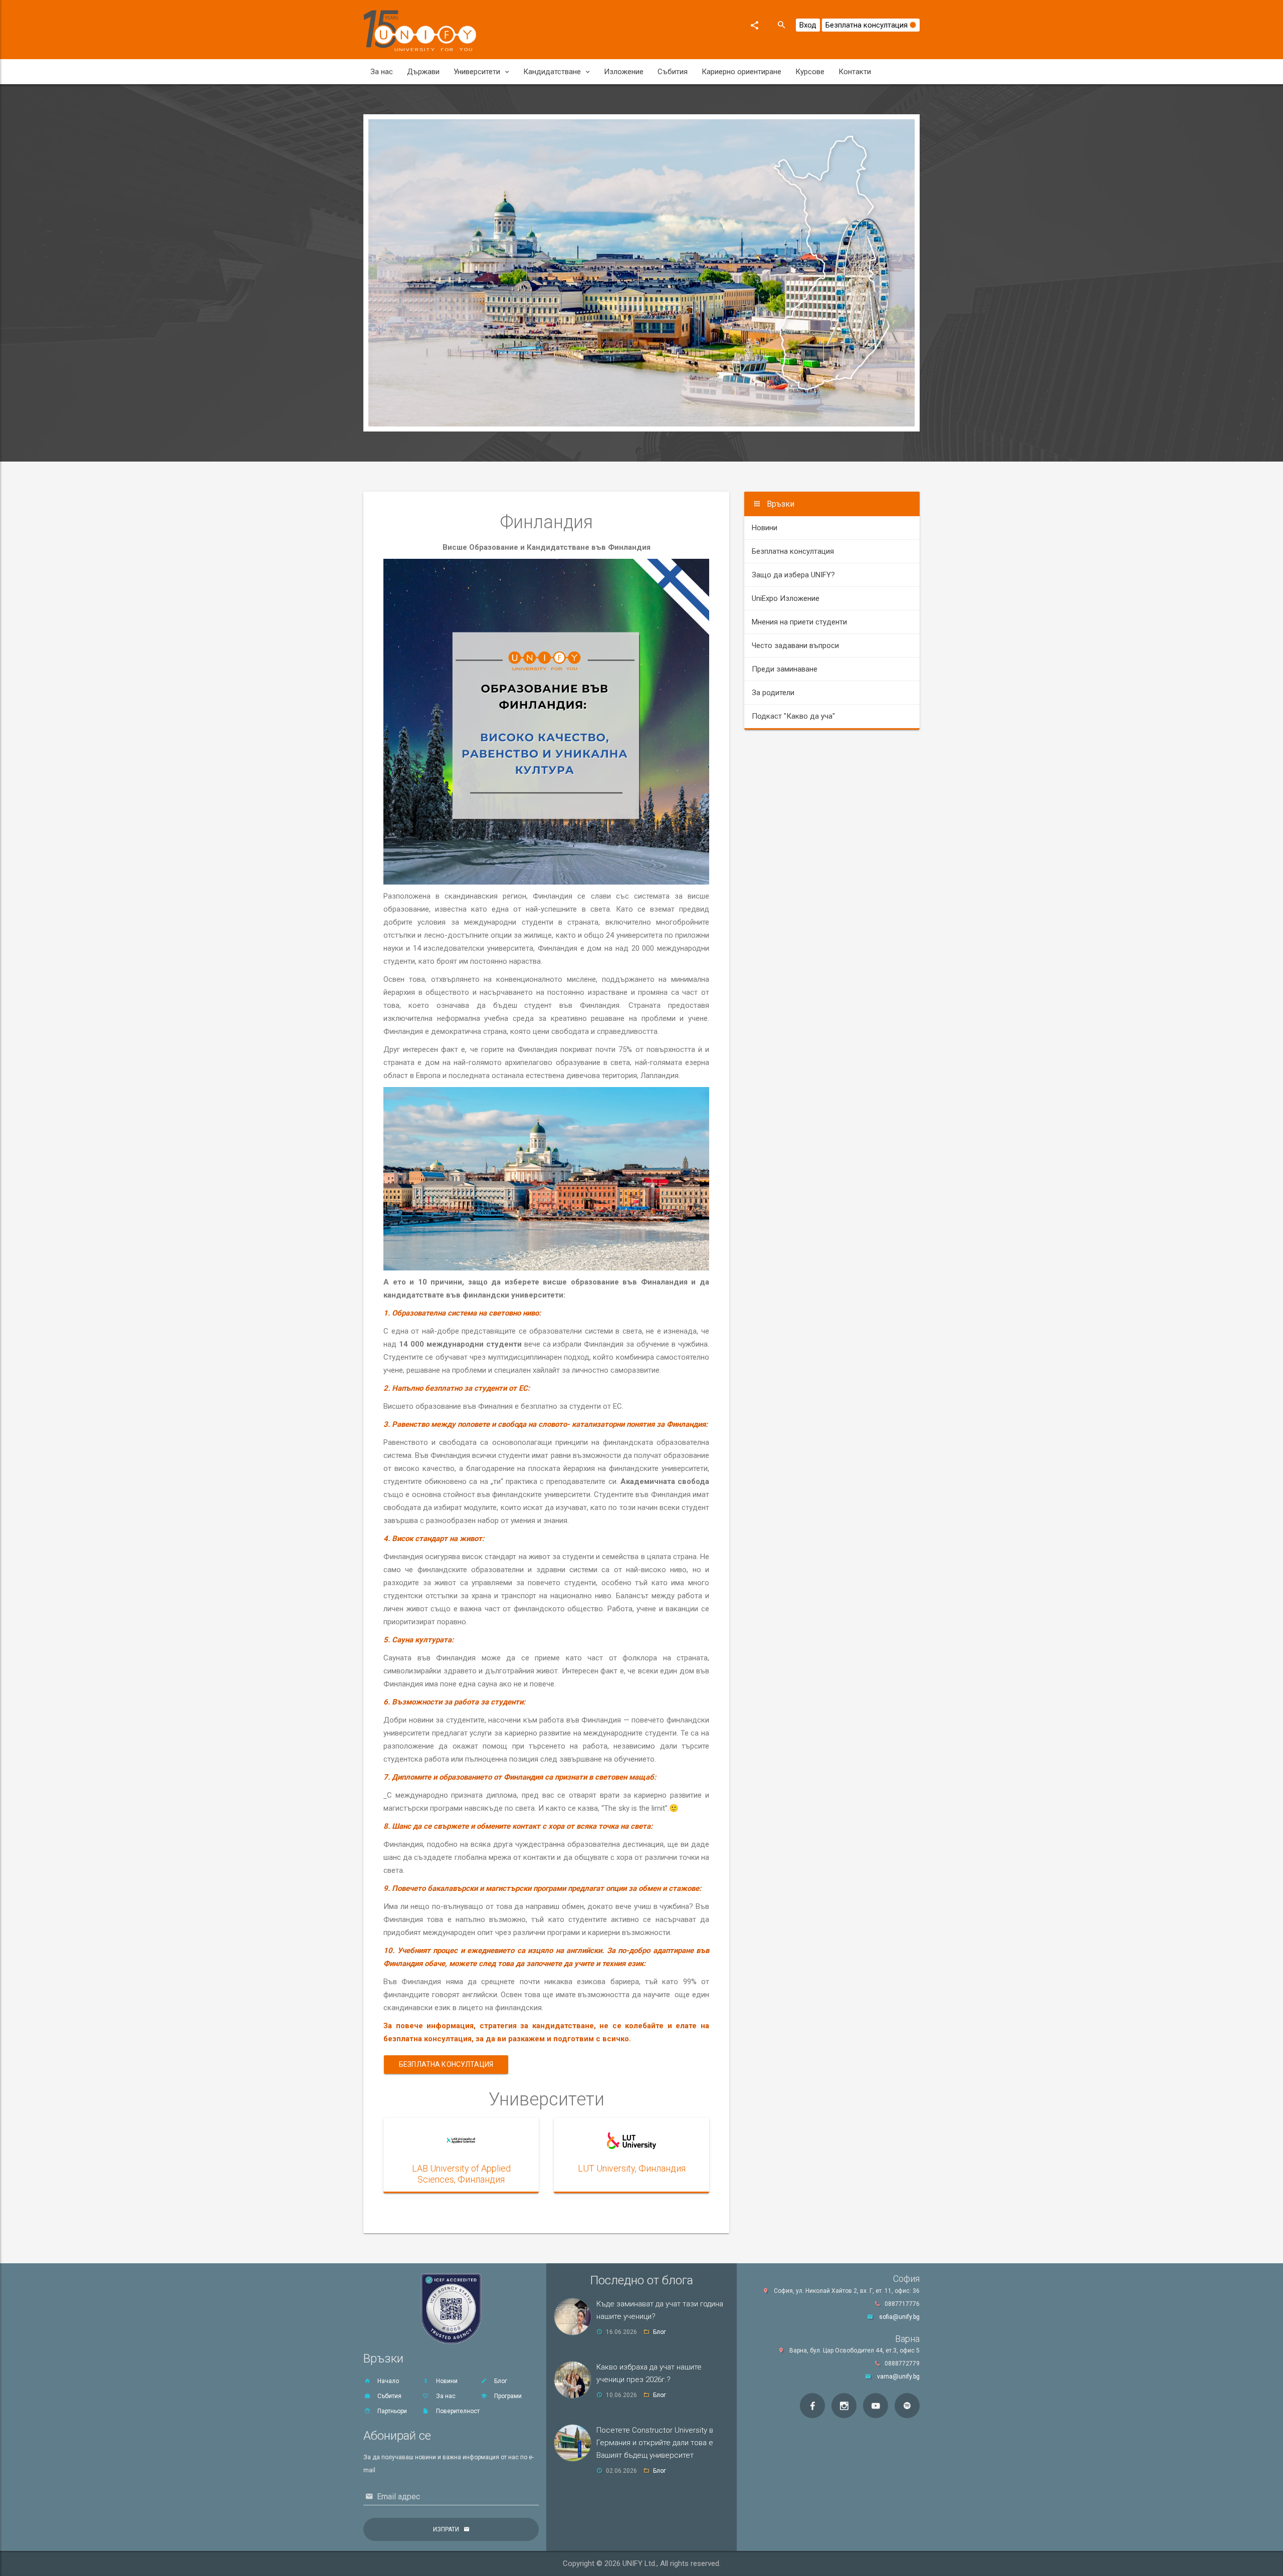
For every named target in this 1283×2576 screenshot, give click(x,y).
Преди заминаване (785, 669)
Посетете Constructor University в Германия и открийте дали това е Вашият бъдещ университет (655, 2443)
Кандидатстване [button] (552, 72)
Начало (387, 2381)
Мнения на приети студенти (799, 622)
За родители (773, 693)
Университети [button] (477, 72)
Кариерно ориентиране (741, 72)
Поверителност (457, 2411)
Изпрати (446, 2529)
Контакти (855, 72)
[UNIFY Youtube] (876, 2406)
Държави (423, 72)
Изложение (624, 72)
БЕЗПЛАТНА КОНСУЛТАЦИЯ (446, 2064)
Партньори (391, 2411)
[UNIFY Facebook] (812, 2406)
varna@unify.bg (898, 2377)
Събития (673, 72)
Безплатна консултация (868, 25)
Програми (507, 2396)
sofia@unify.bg (899, 2317)
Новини (765, 528)
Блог (500, 2381)
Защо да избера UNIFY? (793, 575)
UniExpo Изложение (786, 598)
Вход (808, 25)
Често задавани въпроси (795, 646)
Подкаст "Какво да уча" (793, 716)
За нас (382, 72)
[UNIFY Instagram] (844, 2406)
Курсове (810, 72)
